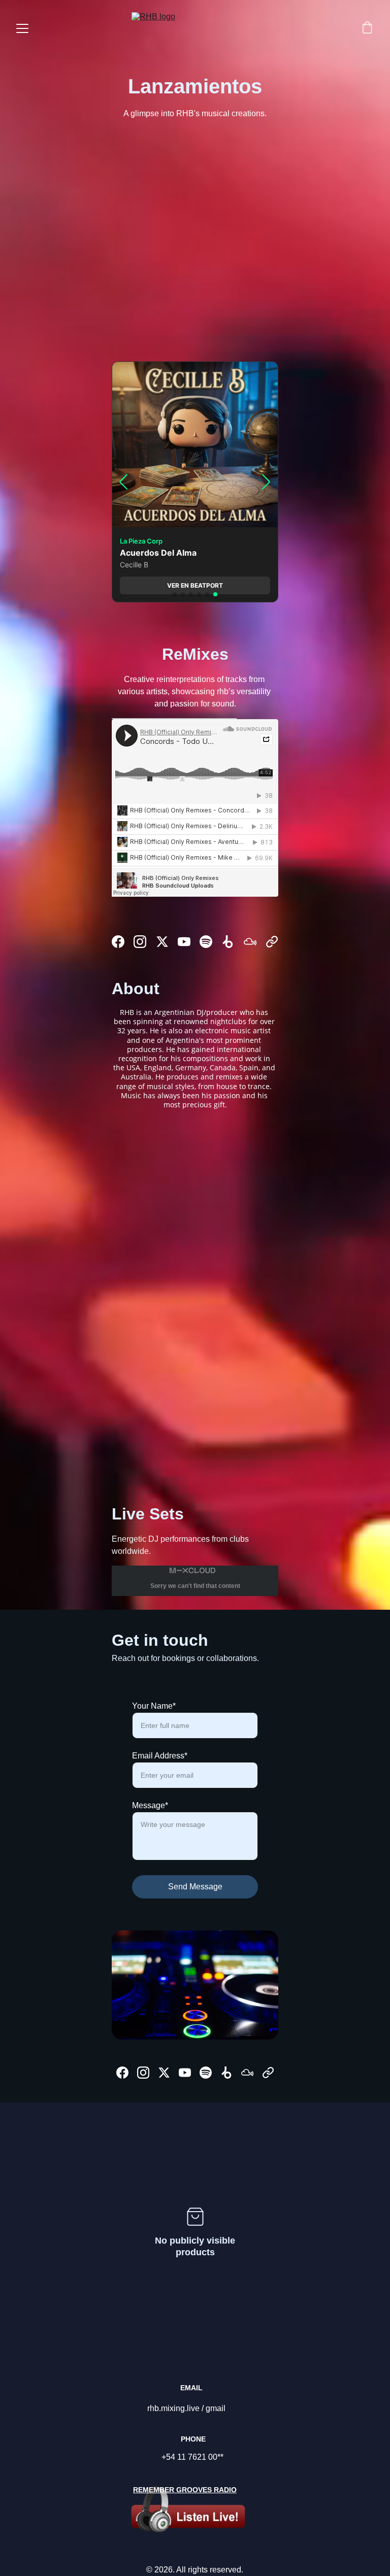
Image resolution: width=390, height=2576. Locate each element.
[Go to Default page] (272, 942)
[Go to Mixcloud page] (250, 942)
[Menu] (22, 28)
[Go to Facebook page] (118, 942)
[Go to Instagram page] (140, 942)
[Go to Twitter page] (162, 942)
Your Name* (154, 1706)
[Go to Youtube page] (184, 942)
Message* (150, 1805)
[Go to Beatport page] (228, 942)
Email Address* (160, 1756)
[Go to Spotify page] (206, 942)
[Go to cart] (367, 28)
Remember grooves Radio (185, 2490)
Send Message (195, 1887)
